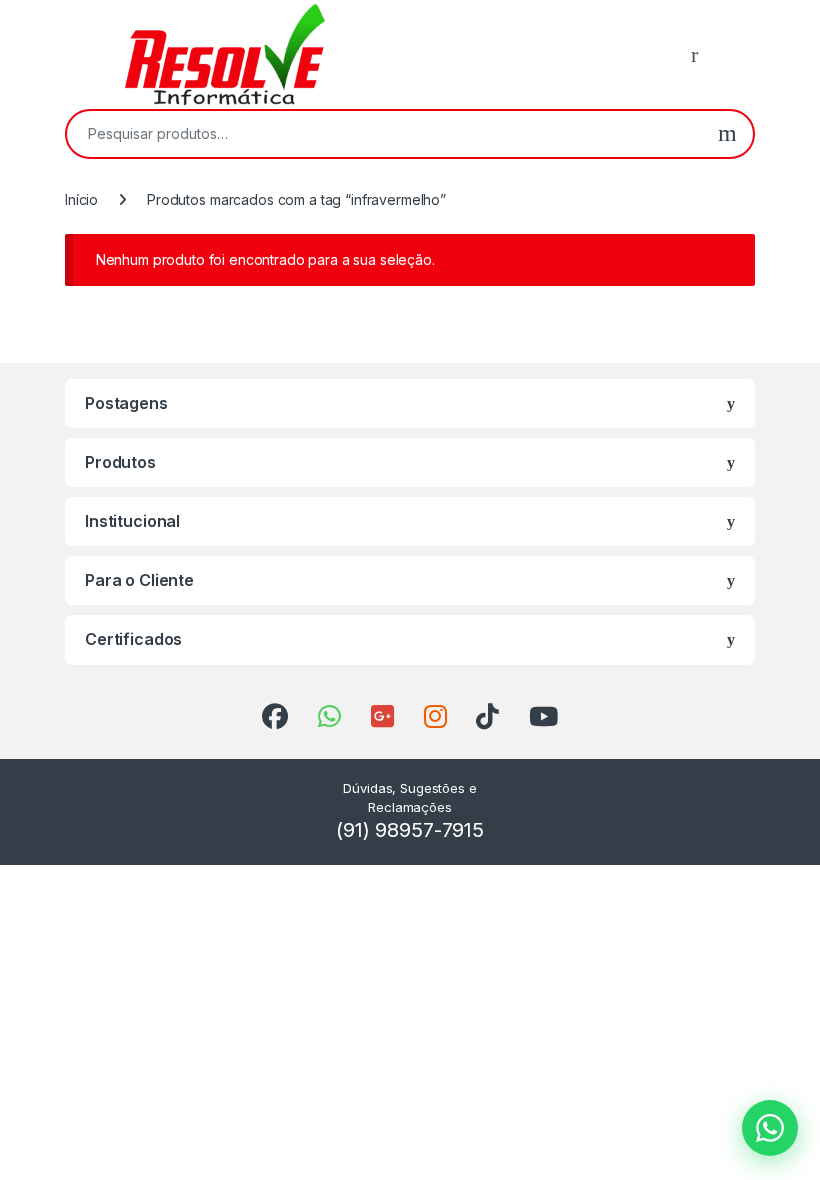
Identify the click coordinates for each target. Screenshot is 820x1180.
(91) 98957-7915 (410, 830)
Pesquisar (727, 134)
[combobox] (384, 134)
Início (81, 199)
